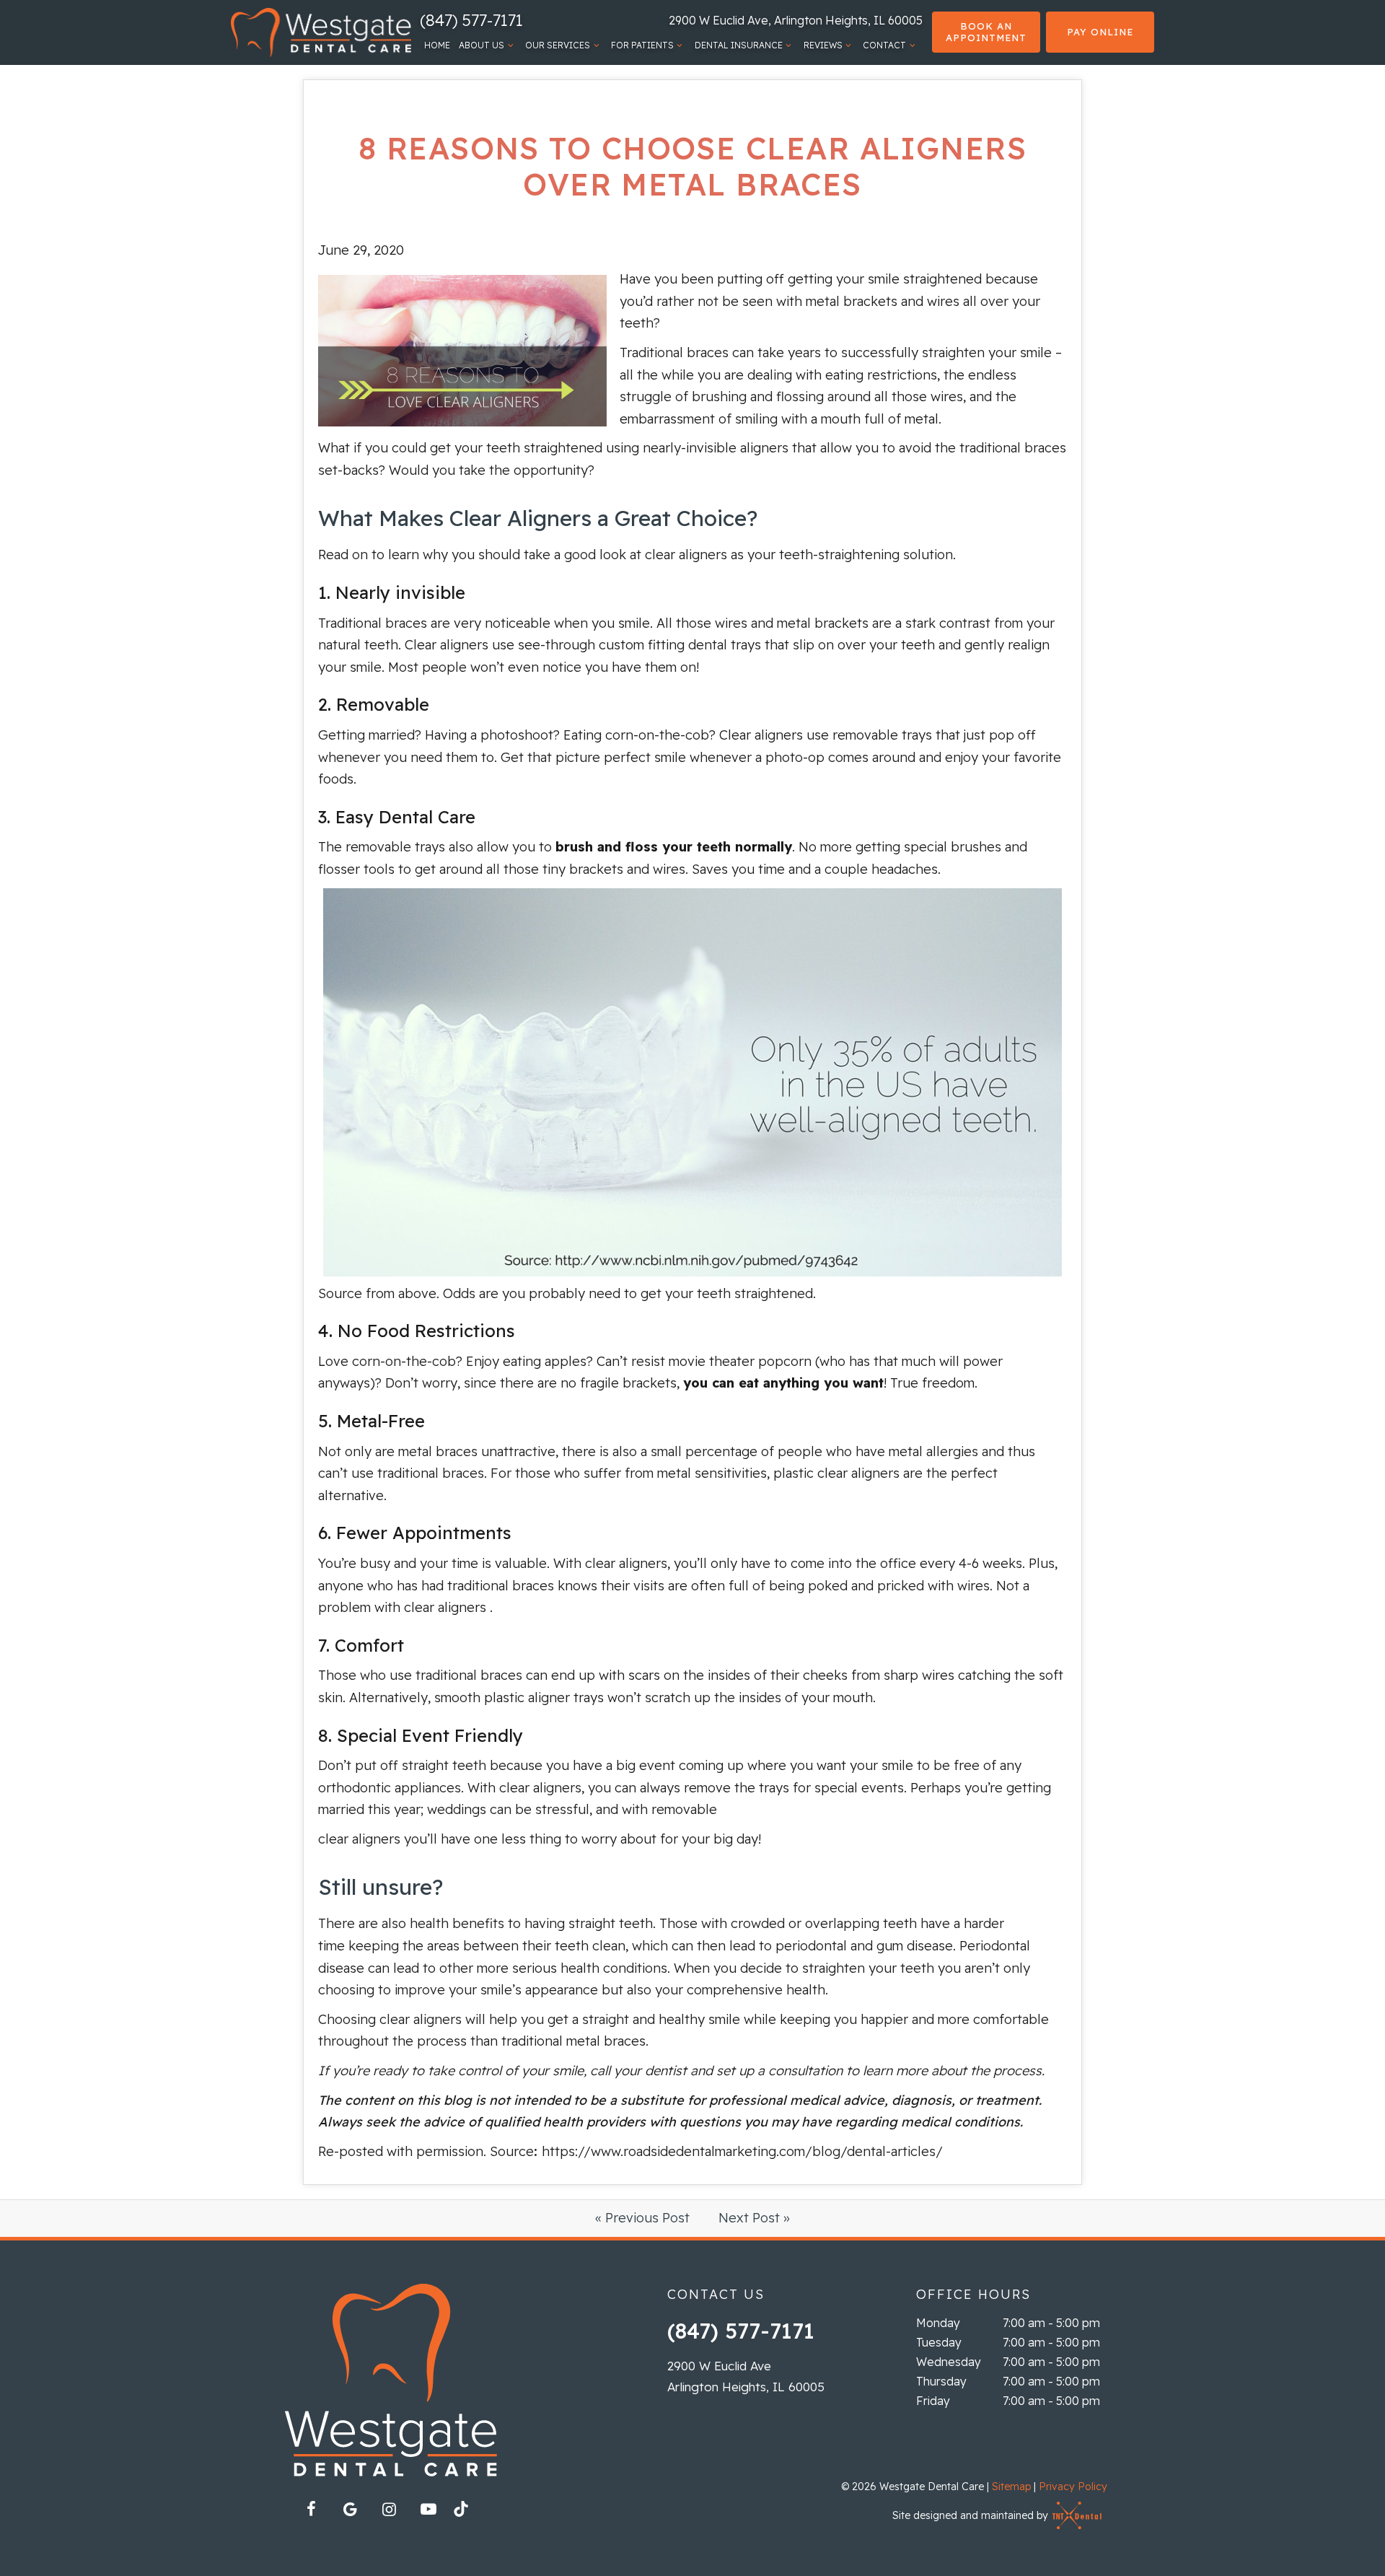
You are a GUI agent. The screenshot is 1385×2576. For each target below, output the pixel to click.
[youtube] (428, 2509)
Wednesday (949, 2362)
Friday (933, 2401)
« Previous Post (642, 2218)
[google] (351, 2509)
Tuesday (939, 2342)
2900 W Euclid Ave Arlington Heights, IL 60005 (746, 2376)
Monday (938, 2323)
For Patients (642, 45)
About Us (482, 45)
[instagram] (390, 2509)
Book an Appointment (986, 32)
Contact (884, 45)
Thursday (941, 2381)
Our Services (558, 45)
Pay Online (1100, 32)
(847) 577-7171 (471, 20)
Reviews (823, 45)
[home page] (321, 32)
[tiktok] (467, 2513)
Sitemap (1011, 2487)
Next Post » (754, 2218)
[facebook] (312, 2509)
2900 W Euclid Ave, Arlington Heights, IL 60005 (796, 20)
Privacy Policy (1073, 2487)
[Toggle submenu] (510, 45)
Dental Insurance (739, 45)
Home (437, 45)
